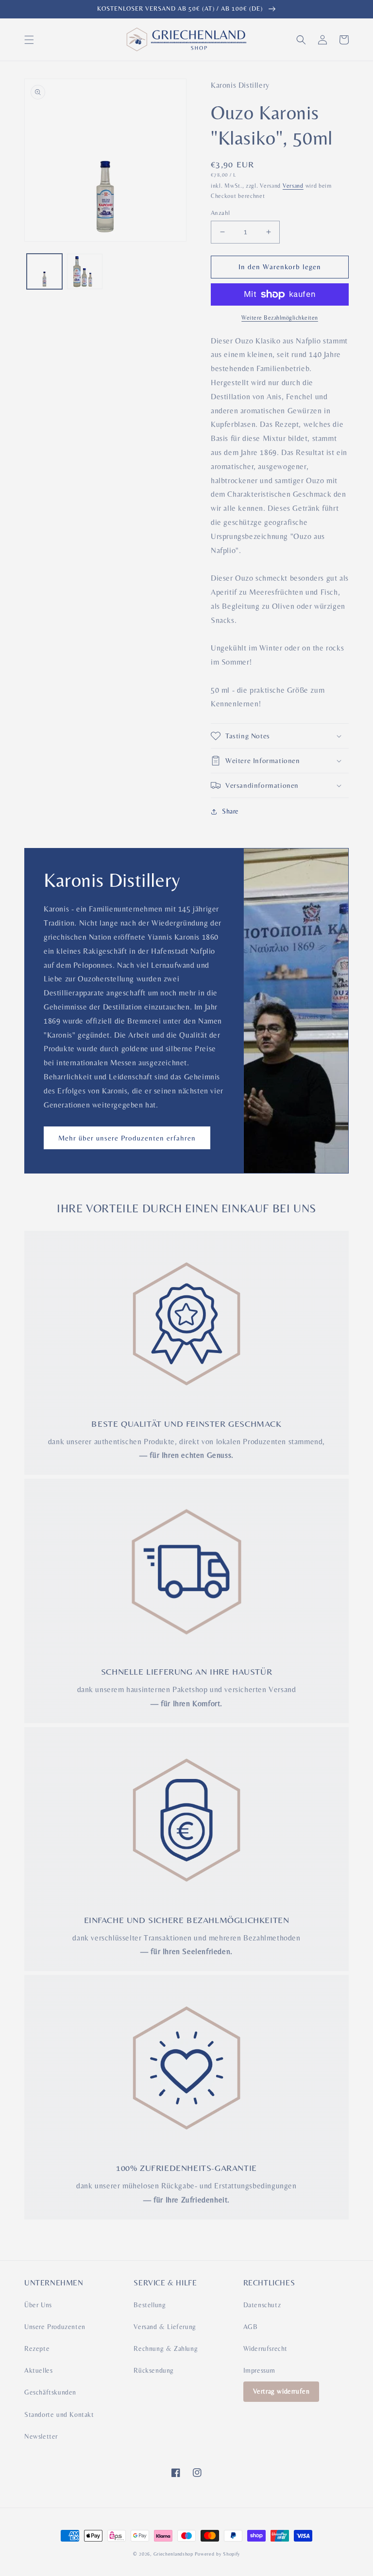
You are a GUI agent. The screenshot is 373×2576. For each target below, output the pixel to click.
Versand (293, 186)
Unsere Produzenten (55, 2327)
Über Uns (38, 2305)
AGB (251, 2327)
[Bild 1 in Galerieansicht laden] (44, 271)
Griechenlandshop (173, 2554)
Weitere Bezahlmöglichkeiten (280, 318)
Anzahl (220, 213)
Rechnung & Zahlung (166, 2348)
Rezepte (37, 2348)
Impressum (259, 2370)
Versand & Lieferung (165, 2327)
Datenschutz (262, 2305)
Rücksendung (154, 2370)
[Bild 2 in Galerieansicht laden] (85, 271)
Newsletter (41, 2436)
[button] (29, 40)
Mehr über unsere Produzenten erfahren (127, 1138)
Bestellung (150, 2305)
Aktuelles (38, 2370)
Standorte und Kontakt (59, 2414)
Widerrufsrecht (265, 2348)
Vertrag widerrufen (281, 2391)
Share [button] (230, 811)
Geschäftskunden (50, 2392)
